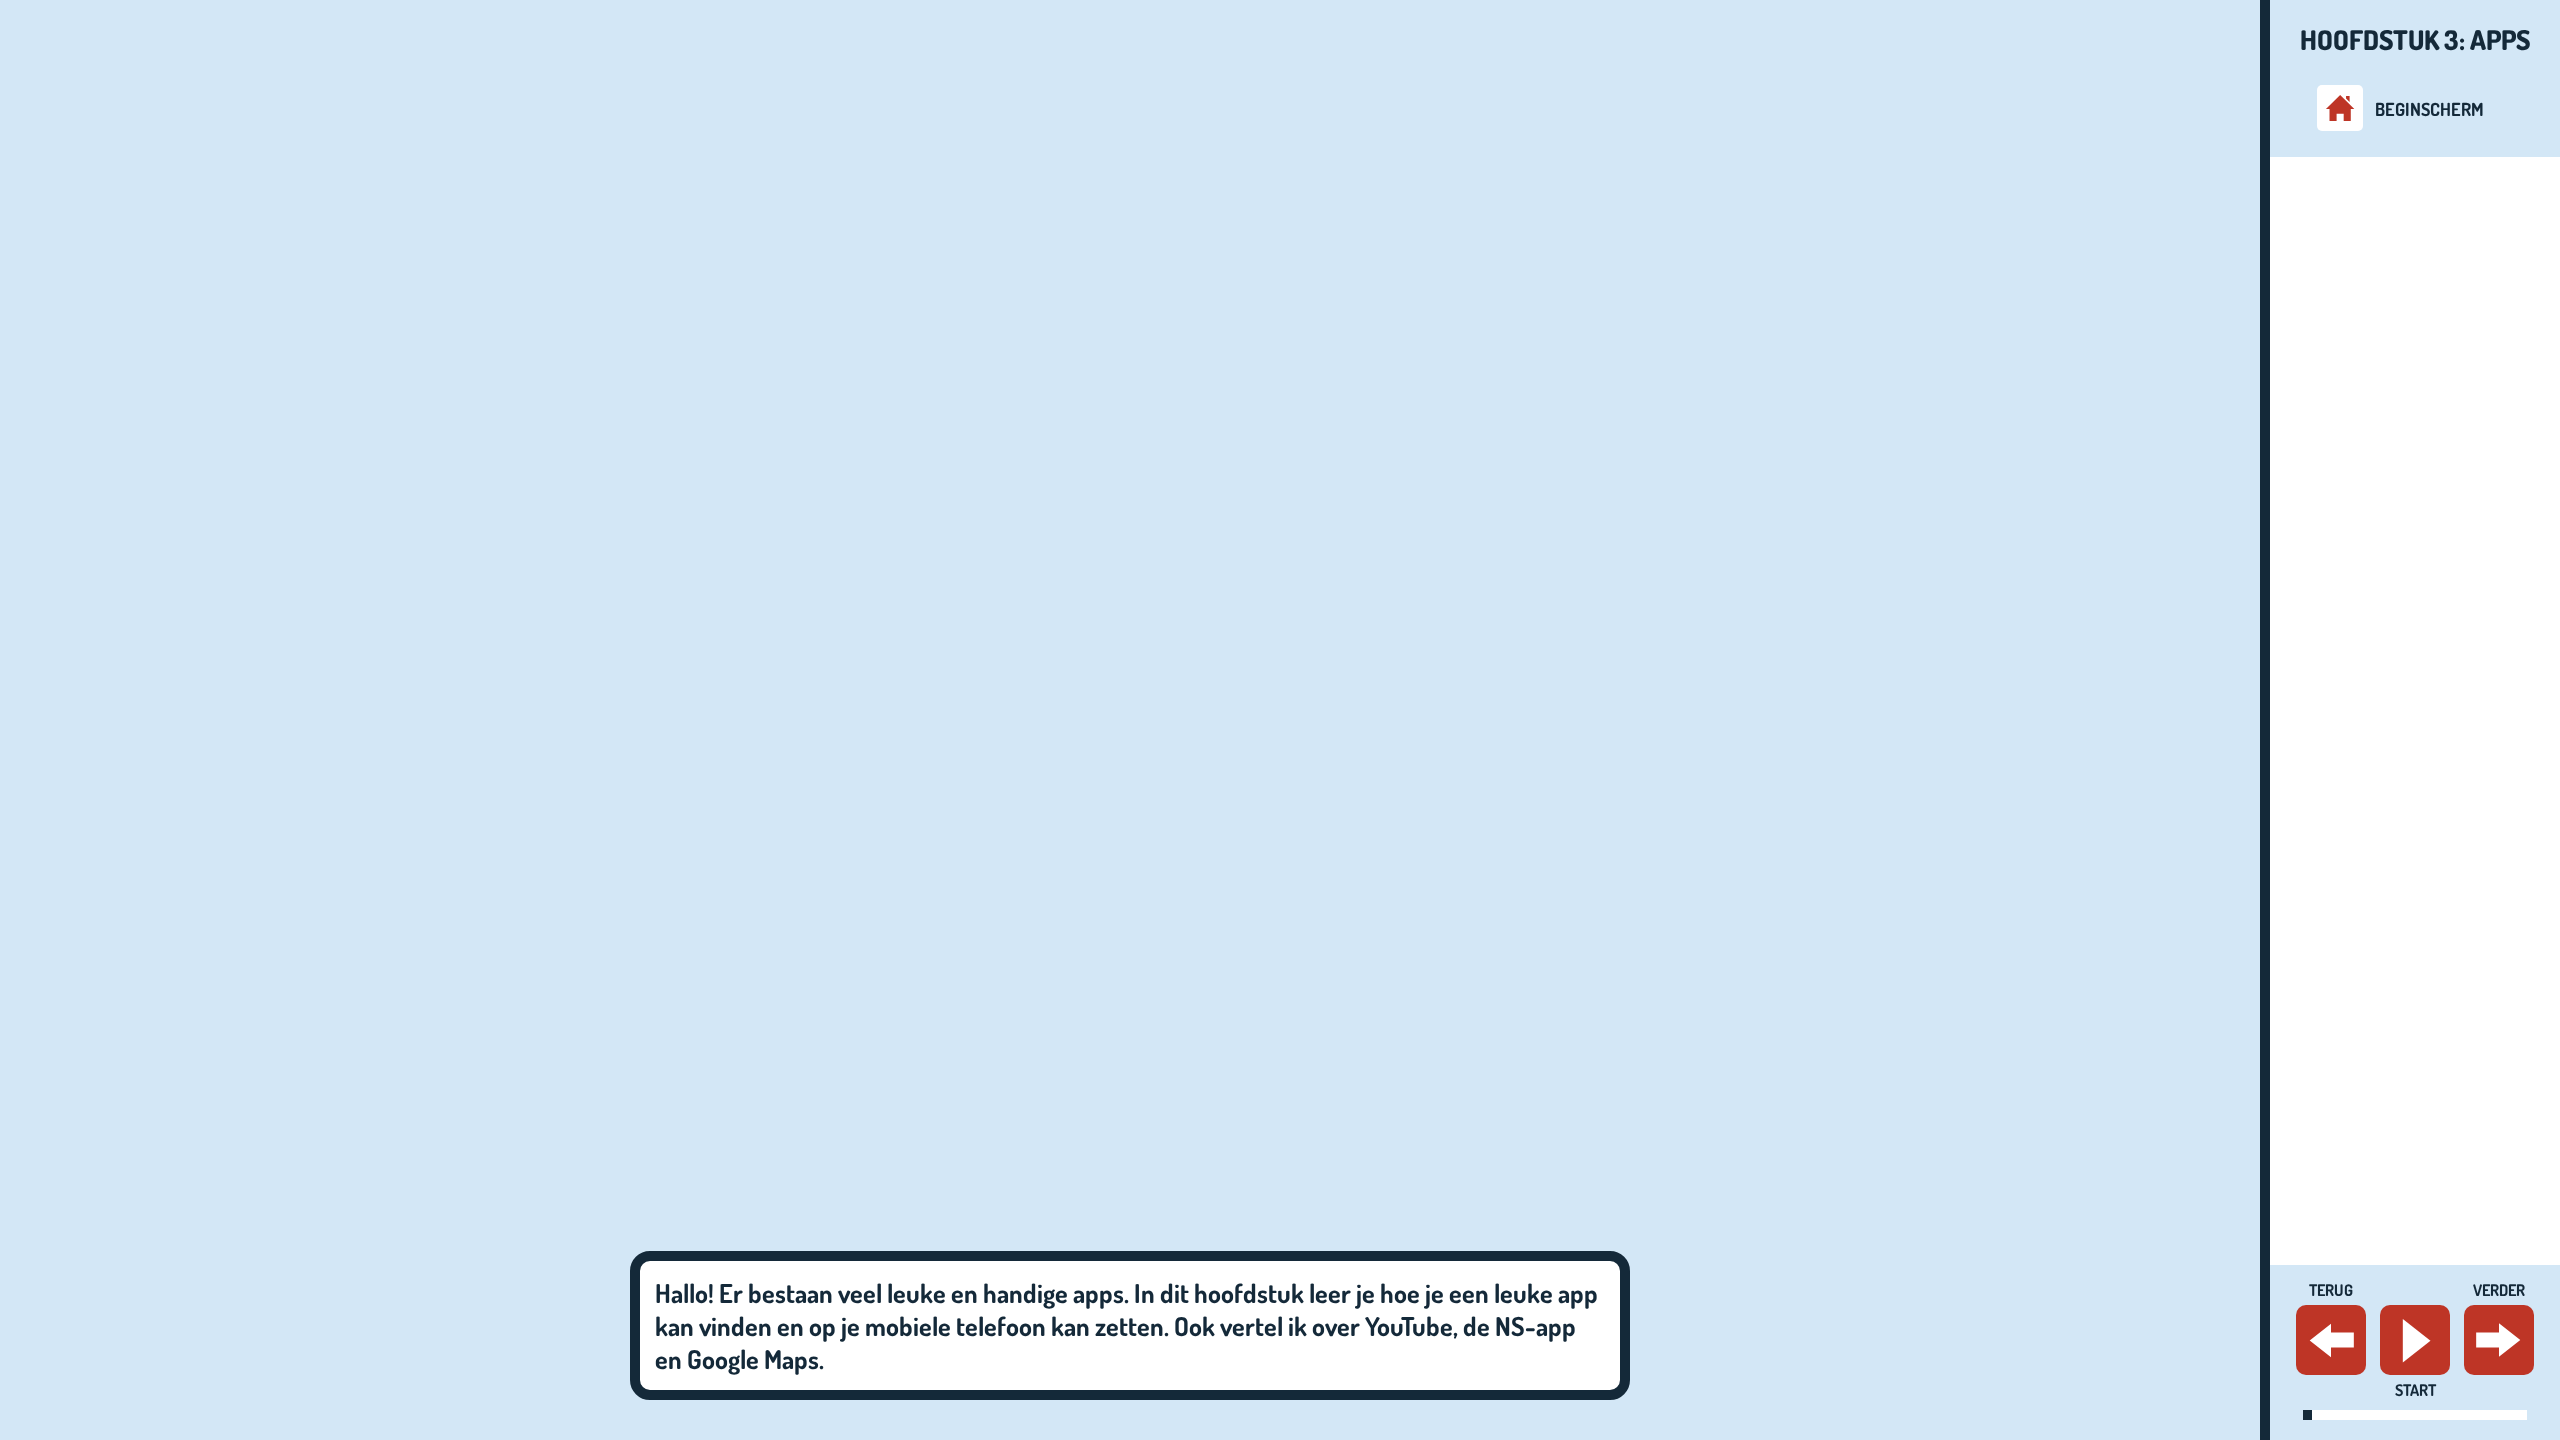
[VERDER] (2499, 1340)
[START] (2415, 1340)
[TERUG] (2331, 1340)
